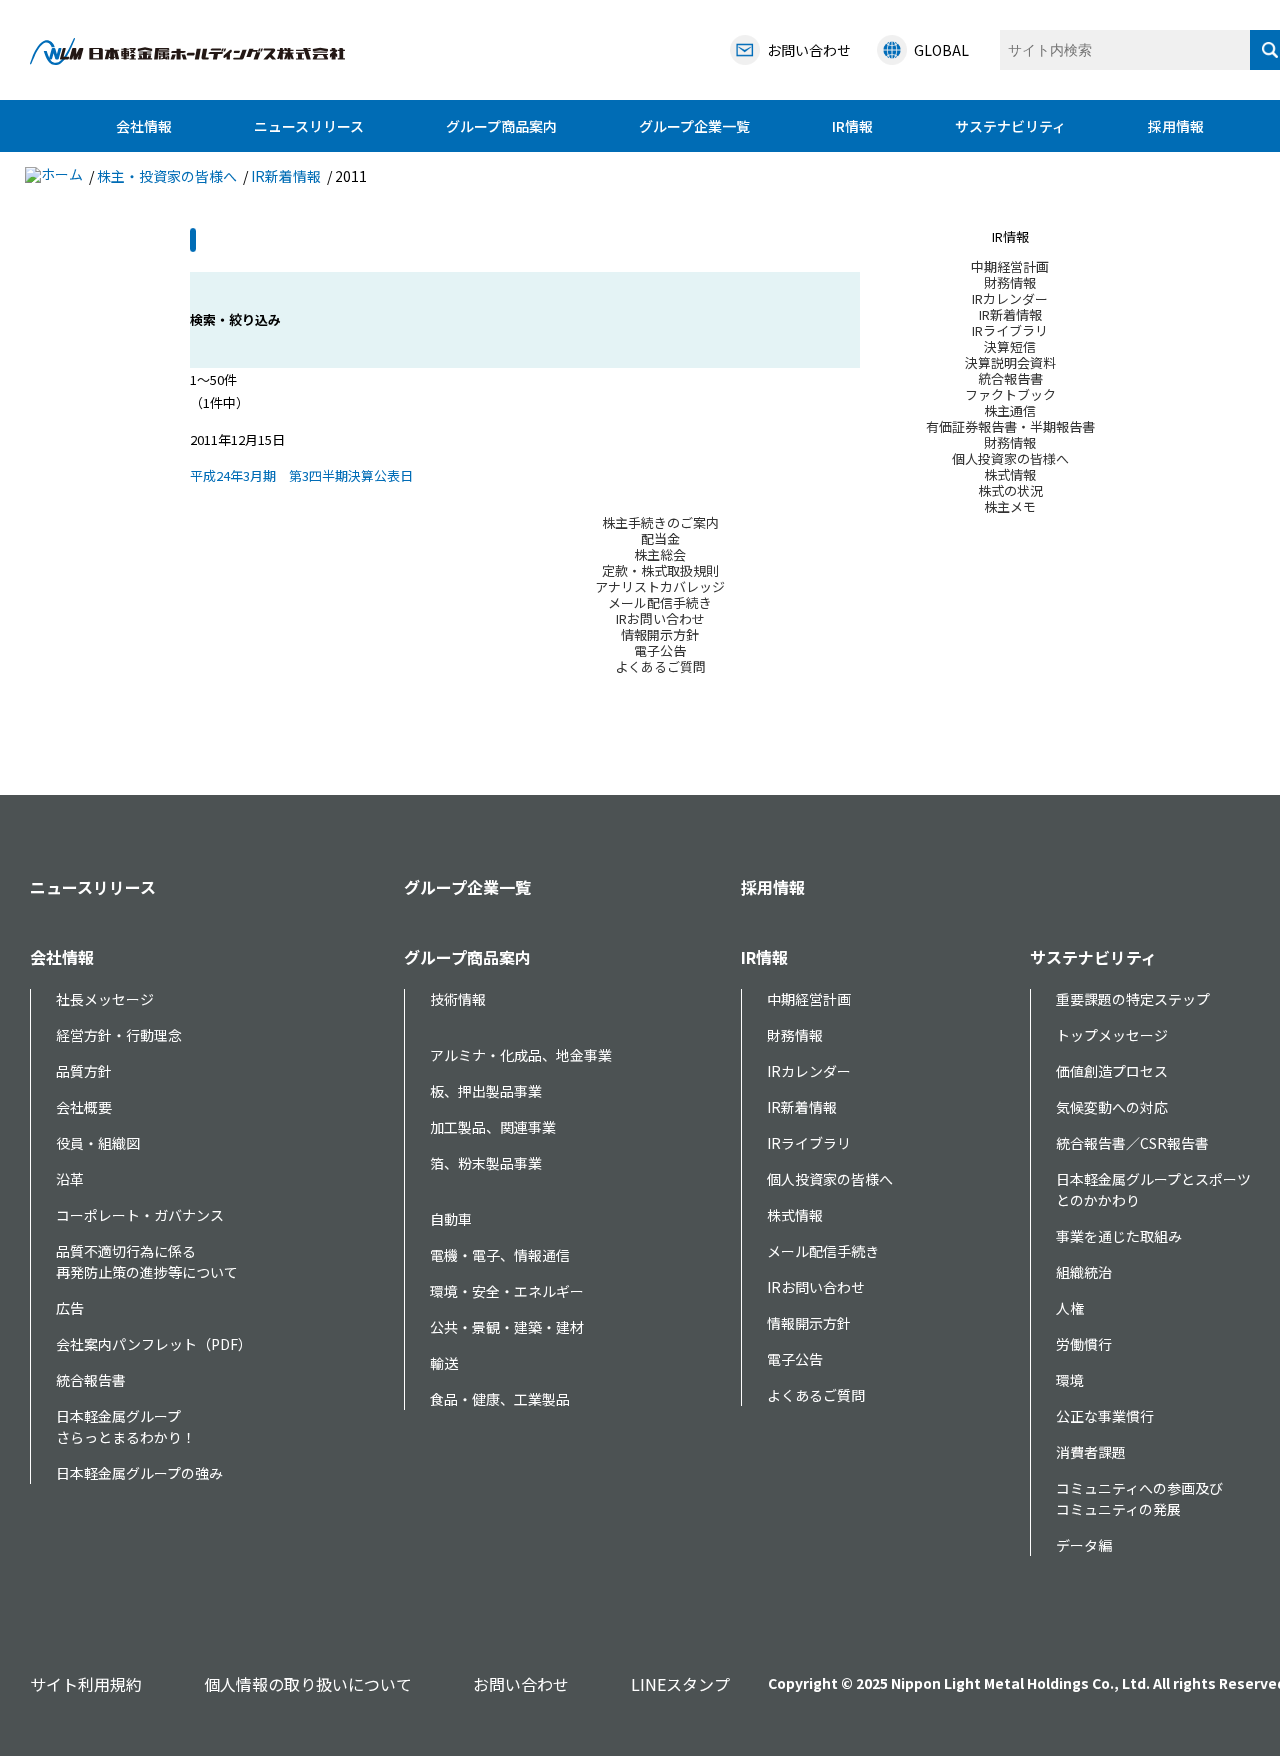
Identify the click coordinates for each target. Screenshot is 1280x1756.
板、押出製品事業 (486, 1091)
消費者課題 (1091, 1452)
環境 (1070, 1380)
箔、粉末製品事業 (486, 1163)
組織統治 (1084, 1272)
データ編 (1084, 1545)
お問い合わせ (521, 1684)
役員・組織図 (98, 1143)
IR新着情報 (286, 176)
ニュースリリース (309, 126)
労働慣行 (1084, 1344)
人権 (1070, 1308)
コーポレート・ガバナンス (140, 1215)
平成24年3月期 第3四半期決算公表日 (301, 475)
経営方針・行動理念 (119, 1035)
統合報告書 (91, 1380)
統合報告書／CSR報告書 (1132, 1143)
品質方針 (84, 1071)
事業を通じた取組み (1119, 1236)
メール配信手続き (823, 1251)
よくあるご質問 (816, 1395)
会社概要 (84, 1107)
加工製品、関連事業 (493, 1127)
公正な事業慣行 (1105, 1416)
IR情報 (852, 126)
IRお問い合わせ (816, 1287)
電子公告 (795, 1359)
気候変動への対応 (1112, 1107)
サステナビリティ (1010, 126)
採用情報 (1176, 126)
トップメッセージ (1112, 1035)
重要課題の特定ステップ (1133, 999)
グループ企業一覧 (694, 126)
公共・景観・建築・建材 (507, 1327)
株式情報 (795, 1215)
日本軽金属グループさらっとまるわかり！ (126, 1426)
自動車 (451, 1219)
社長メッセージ (105, 999)
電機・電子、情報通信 (500, 1255)
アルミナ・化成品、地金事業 (521, 1055)
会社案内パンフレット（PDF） (154, 1344)
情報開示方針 (809, 1323)
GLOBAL (941, 50)
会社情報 (144, 126)
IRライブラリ (809, 1143)
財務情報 (795, 1035)
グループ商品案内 (501, 126)
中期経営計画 (809, 999)
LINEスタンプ (680, 1684)
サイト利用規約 (86, 1684)
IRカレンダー (809, 1071)
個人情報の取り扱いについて (308, 1684)
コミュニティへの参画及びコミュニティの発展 (1139, 1498)
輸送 (444, 1363)
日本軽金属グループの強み (139, 1473)
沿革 (70, 1179)
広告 (70, 1308)
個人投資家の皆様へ (830, 1179)
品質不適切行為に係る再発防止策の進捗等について (147, 1261)
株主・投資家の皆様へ (167, 176)
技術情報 (458, 999)
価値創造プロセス (1112, 1071)
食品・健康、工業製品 (500, 1399)
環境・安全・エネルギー (507, 1291)
